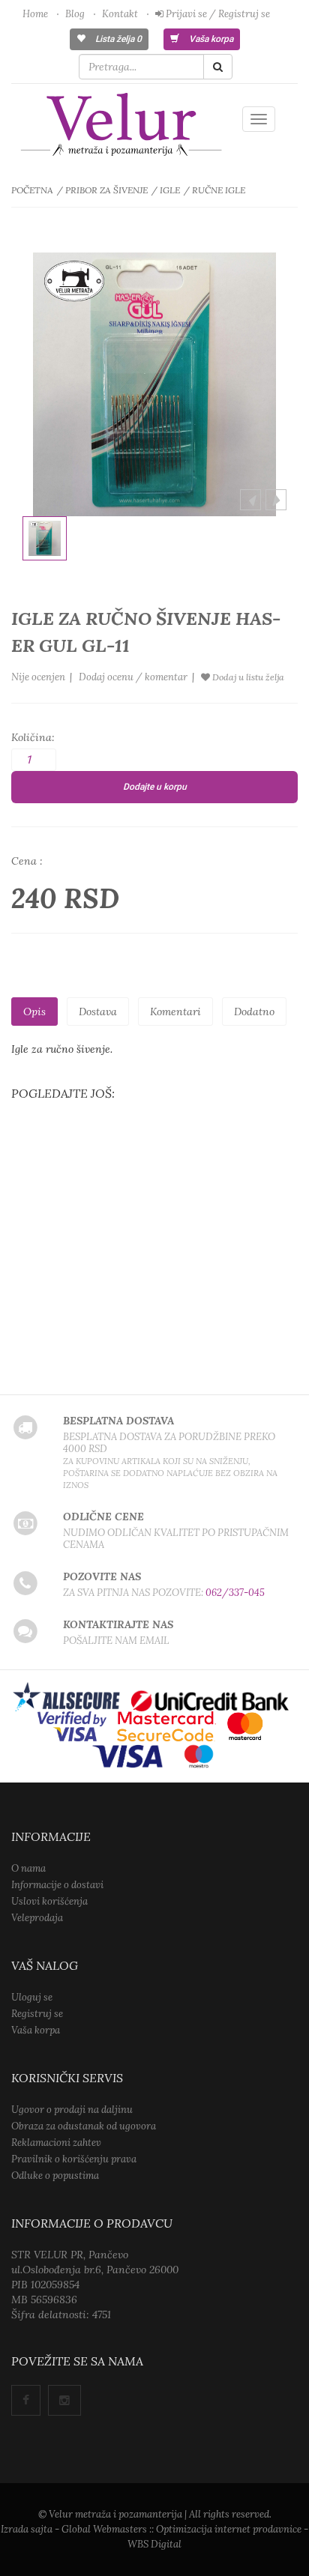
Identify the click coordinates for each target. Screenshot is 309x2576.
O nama (28, 1868)
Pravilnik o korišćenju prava (74, 2159)
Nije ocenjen (38, 677)
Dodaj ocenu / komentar (133, 677)
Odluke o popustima (55, 2176)
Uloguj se (32, 1997)
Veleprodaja (37, 1918)
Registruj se (37, 2014)
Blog (75, 14)
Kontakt (120, 14)
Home (35, 14)
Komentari (175, 1012)
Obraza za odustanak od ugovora (84, 2126)
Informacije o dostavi (57, 1885)
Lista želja (117, 39)
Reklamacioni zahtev (56, 2143)
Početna (32, 190)
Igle (170, 190)
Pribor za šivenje (106, 190)
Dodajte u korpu (155, 787)
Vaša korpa (210, 39)
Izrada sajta (27, 2529)
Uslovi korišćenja (49, 1901)
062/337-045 (235, 1593)
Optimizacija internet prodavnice (229, 2529)
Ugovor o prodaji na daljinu (72, 2110)
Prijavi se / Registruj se (217, 14)
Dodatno (254, 1012)
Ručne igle (219, 190)
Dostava (98, 1012)
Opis (34, 1012)
